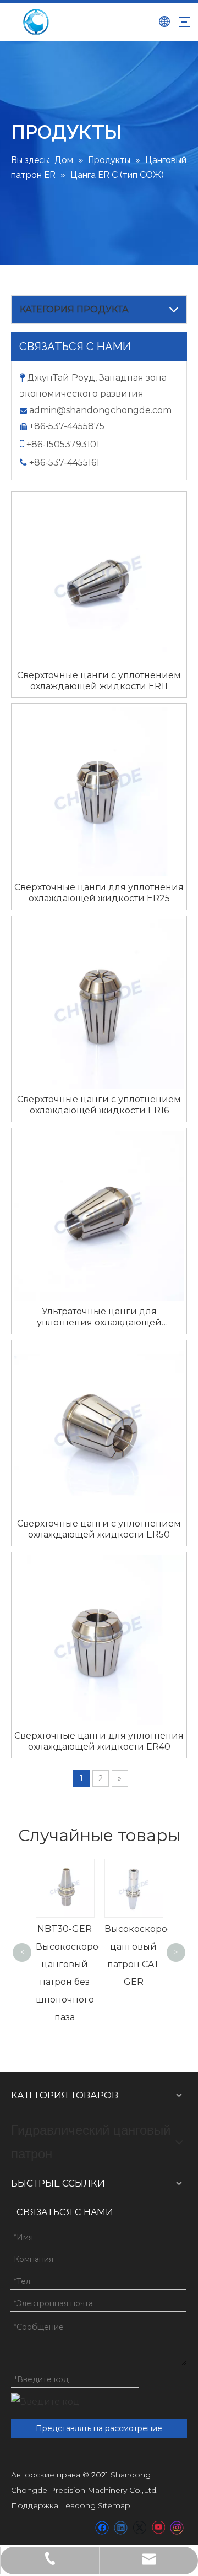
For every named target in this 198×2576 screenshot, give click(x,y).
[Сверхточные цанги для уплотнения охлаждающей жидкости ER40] (99, 1639)
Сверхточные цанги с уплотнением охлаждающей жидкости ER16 (99, 1105)
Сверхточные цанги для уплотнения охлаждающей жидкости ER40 (99, 1741)
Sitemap (114, 2505)
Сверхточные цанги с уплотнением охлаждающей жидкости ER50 (99, 1529)
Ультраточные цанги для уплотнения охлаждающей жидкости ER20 (99, 1317)
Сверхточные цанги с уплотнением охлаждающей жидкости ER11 (99, 681)
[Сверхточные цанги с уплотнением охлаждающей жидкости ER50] (99, 1427)
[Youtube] (158, 2528)
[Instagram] (177, 2528)
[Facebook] (102, 2528)
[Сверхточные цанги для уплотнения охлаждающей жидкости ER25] (99, 791)
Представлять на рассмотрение (99, 2428)
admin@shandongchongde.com (100, 410)
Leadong (78, 2505)
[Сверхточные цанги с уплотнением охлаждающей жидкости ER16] (99, 1003)
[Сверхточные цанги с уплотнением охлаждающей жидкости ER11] (99, 579)
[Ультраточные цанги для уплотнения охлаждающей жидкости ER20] (99, 1215)
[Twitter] (139, 2528)
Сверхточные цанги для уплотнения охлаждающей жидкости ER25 (99, 893)
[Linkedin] (121, 2528)
